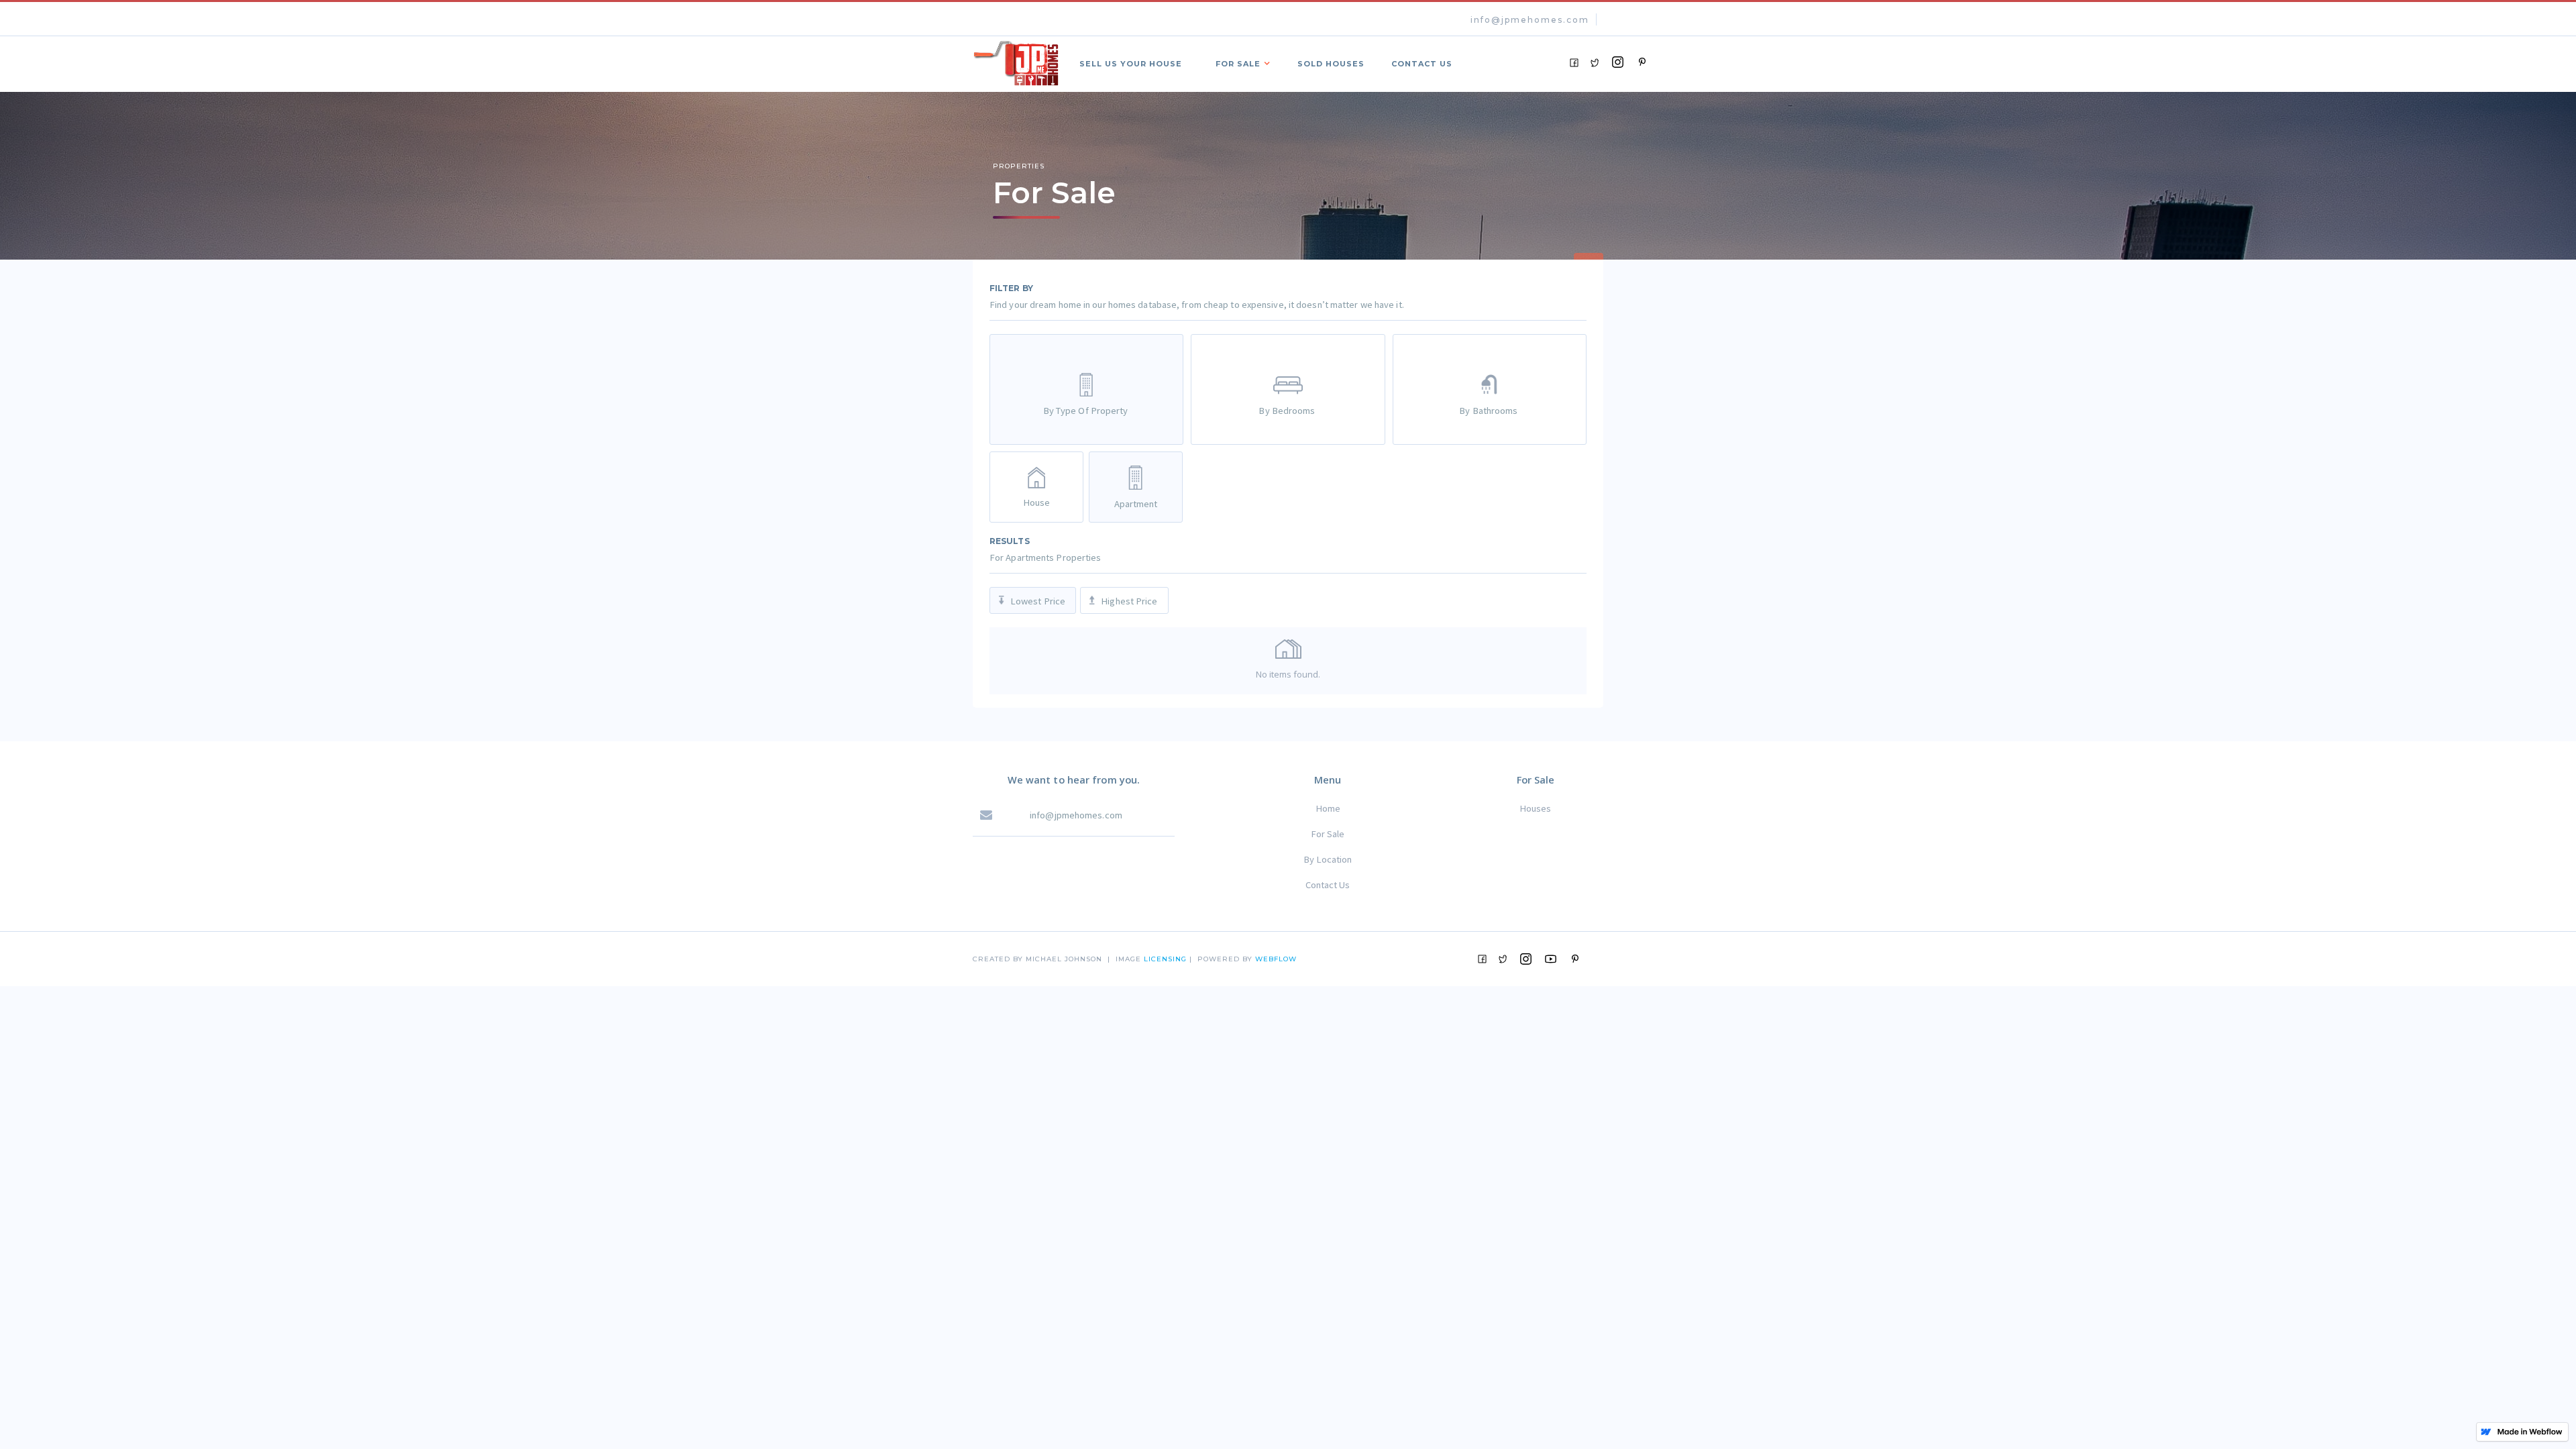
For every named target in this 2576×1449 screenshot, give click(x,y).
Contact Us (1328, 885)
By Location (1328, 859)
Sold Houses (1331, 64)
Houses (1535, 808)
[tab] (1086, 389)
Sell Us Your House (1131, 64)
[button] (1240, 62)
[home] (1016, 61)
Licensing (1167, 959)
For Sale (1328, 834)
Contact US (1422, 64)
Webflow (1276, 959)
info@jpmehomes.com (1530, 20)
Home (1328, 808)
